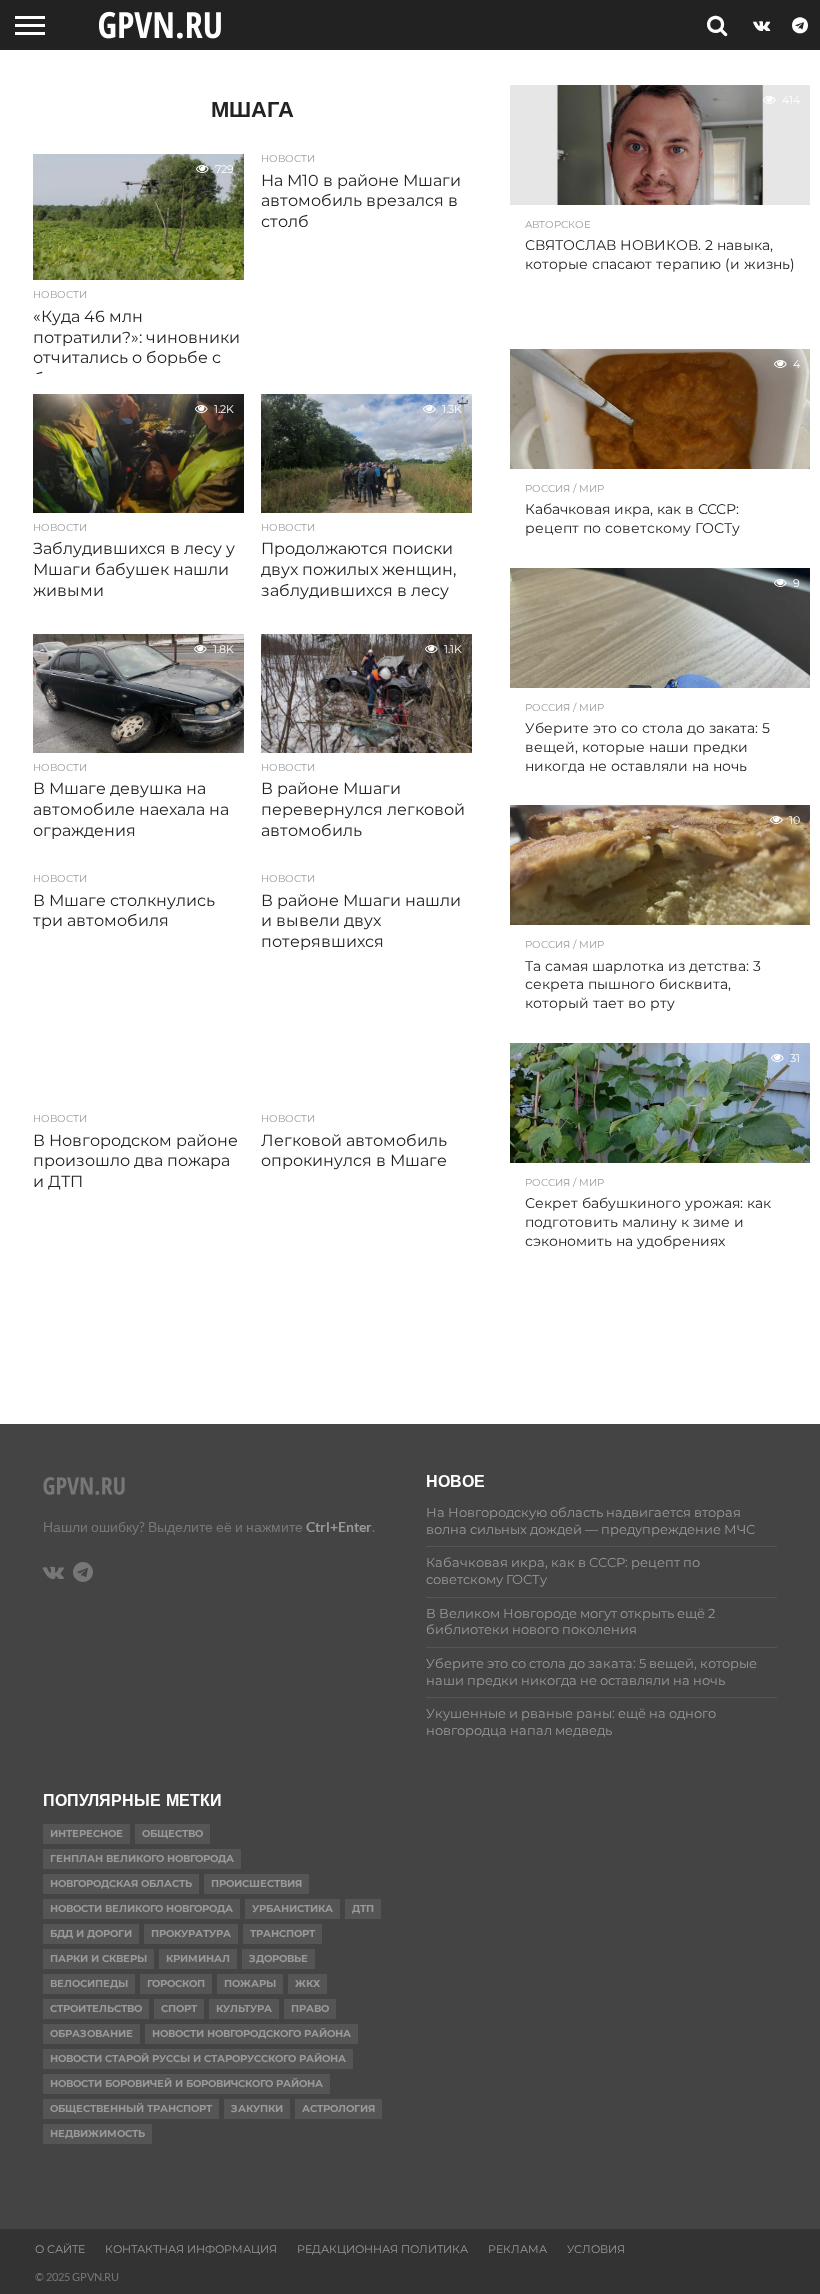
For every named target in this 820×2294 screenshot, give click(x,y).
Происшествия (256, 1883)
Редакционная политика (382, 2249)
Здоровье (278, 1958)
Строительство (96, 2008)
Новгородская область (121, 1883)
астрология (338, 2108)
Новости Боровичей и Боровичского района (186, 2083)
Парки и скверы (98, 1958)
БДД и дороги (91, 1933)
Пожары (250, 1983)
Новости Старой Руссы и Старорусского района (198, 2058)
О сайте (60, 2249)
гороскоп (176, 1983)
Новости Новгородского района (251, 2033)
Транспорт (282, 1933)
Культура (244, 2008)
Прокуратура (191, 1933)
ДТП (363, 1908)
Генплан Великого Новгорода (142, 1858)
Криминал (198, 1958)
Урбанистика (292, 1908)
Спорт (179, 2008)
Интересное (86, 1833)
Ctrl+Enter (339, 1526)
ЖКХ (307, 1983)
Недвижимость (97, 2133)
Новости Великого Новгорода (141, 1908)
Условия (596, 2249)
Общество (172, 1833)
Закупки (257, 2108)
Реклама (517, 2249)
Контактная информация (191, 2249)
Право (310, 2008)
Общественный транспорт (131, 2108)
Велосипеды (89, 1983)
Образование (91, 2033)
